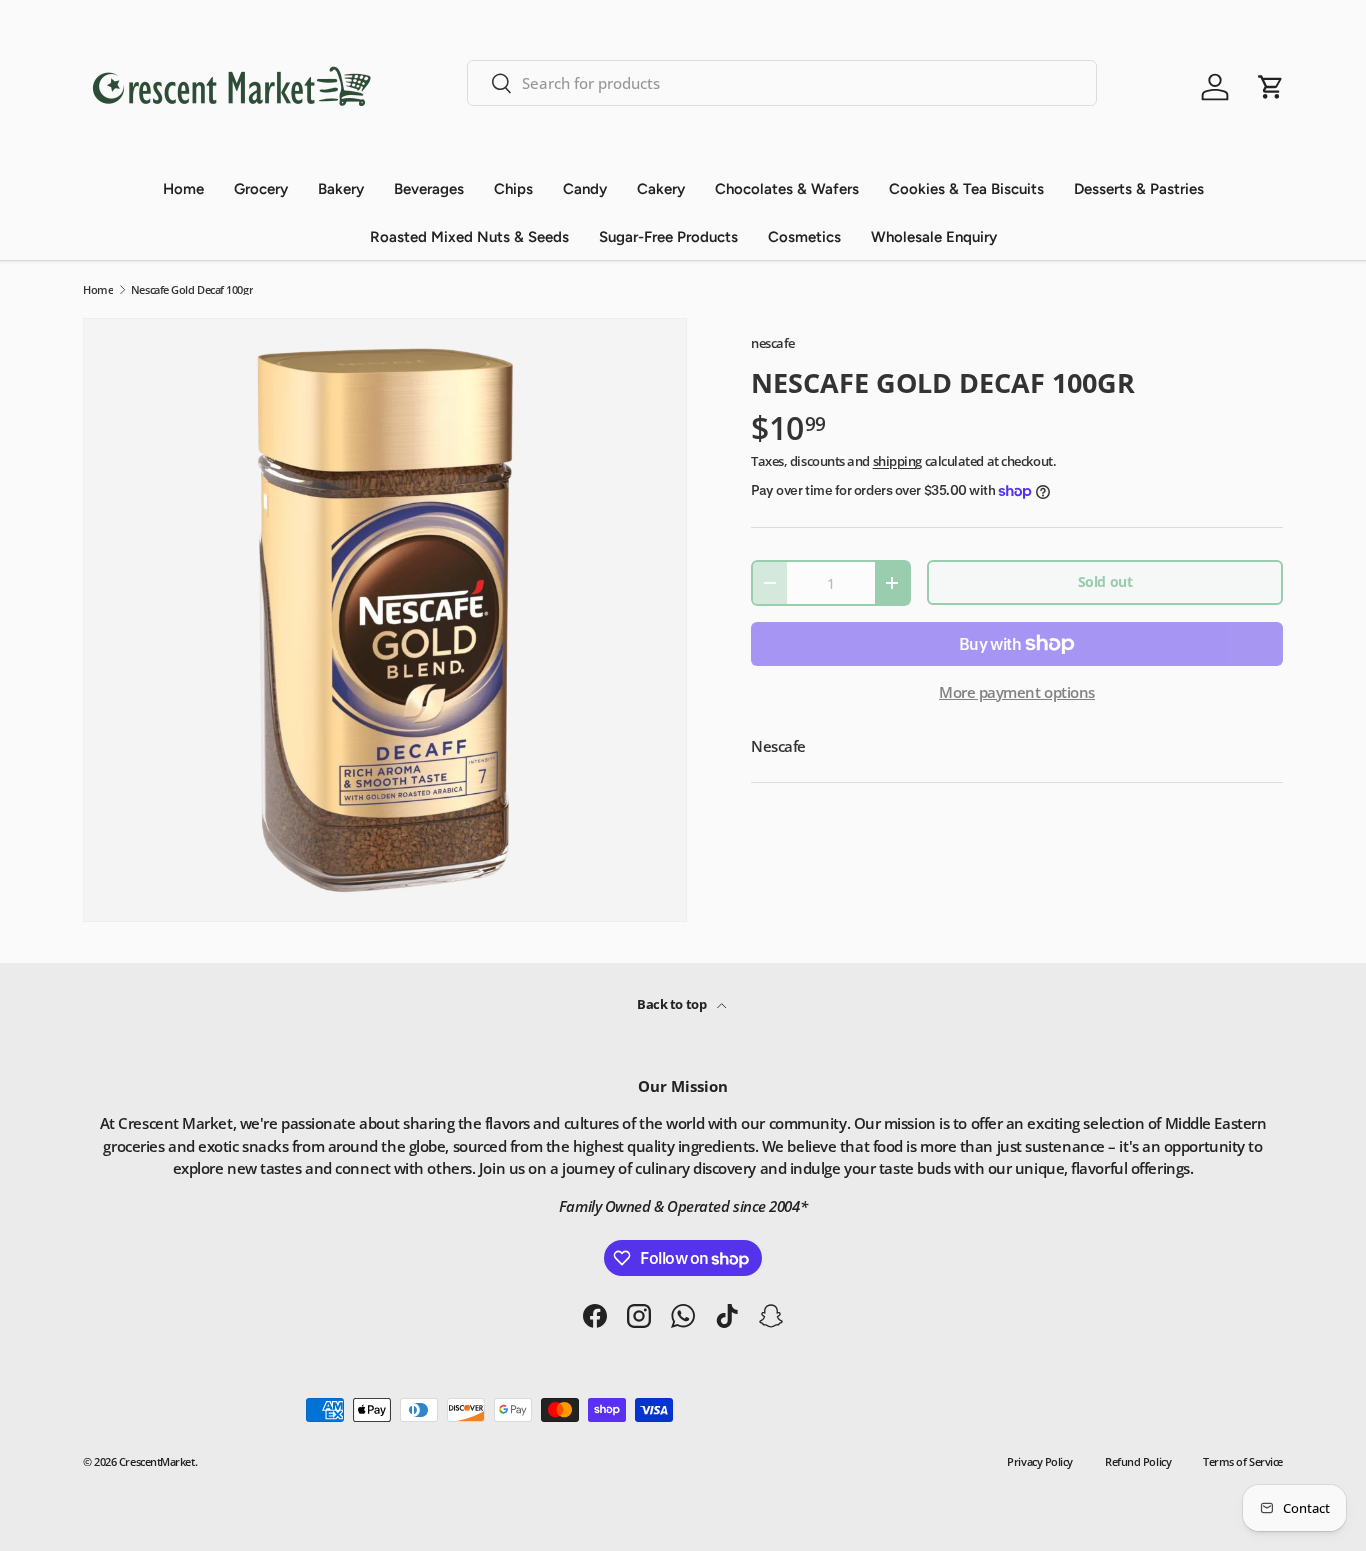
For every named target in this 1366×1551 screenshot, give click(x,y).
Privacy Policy (1040, 1461)
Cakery (661, 189)
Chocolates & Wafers (787, 189)
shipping (897, 461)
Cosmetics (804, 237)
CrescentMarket (157, 1461)
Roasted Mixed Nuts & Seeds (469, 237)
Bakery (341, 189)
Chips (513, 189)
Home (183, 189)
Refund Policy (1138, 1461)
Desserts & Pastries (1139, 189)
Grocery (261, 189)
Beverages (429, 189)
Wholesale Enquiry (934, 237)
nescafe (773, 343)
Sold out (1105, 581)
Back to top (673, 1004)
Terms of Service (1243, 1461)
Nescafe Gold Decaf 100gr (192, 289)
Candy (585, 189)
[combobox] (782, 83)
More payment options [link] (1017, 692)
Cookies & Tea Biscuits (966, 189)
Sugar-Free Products (668, 237)
